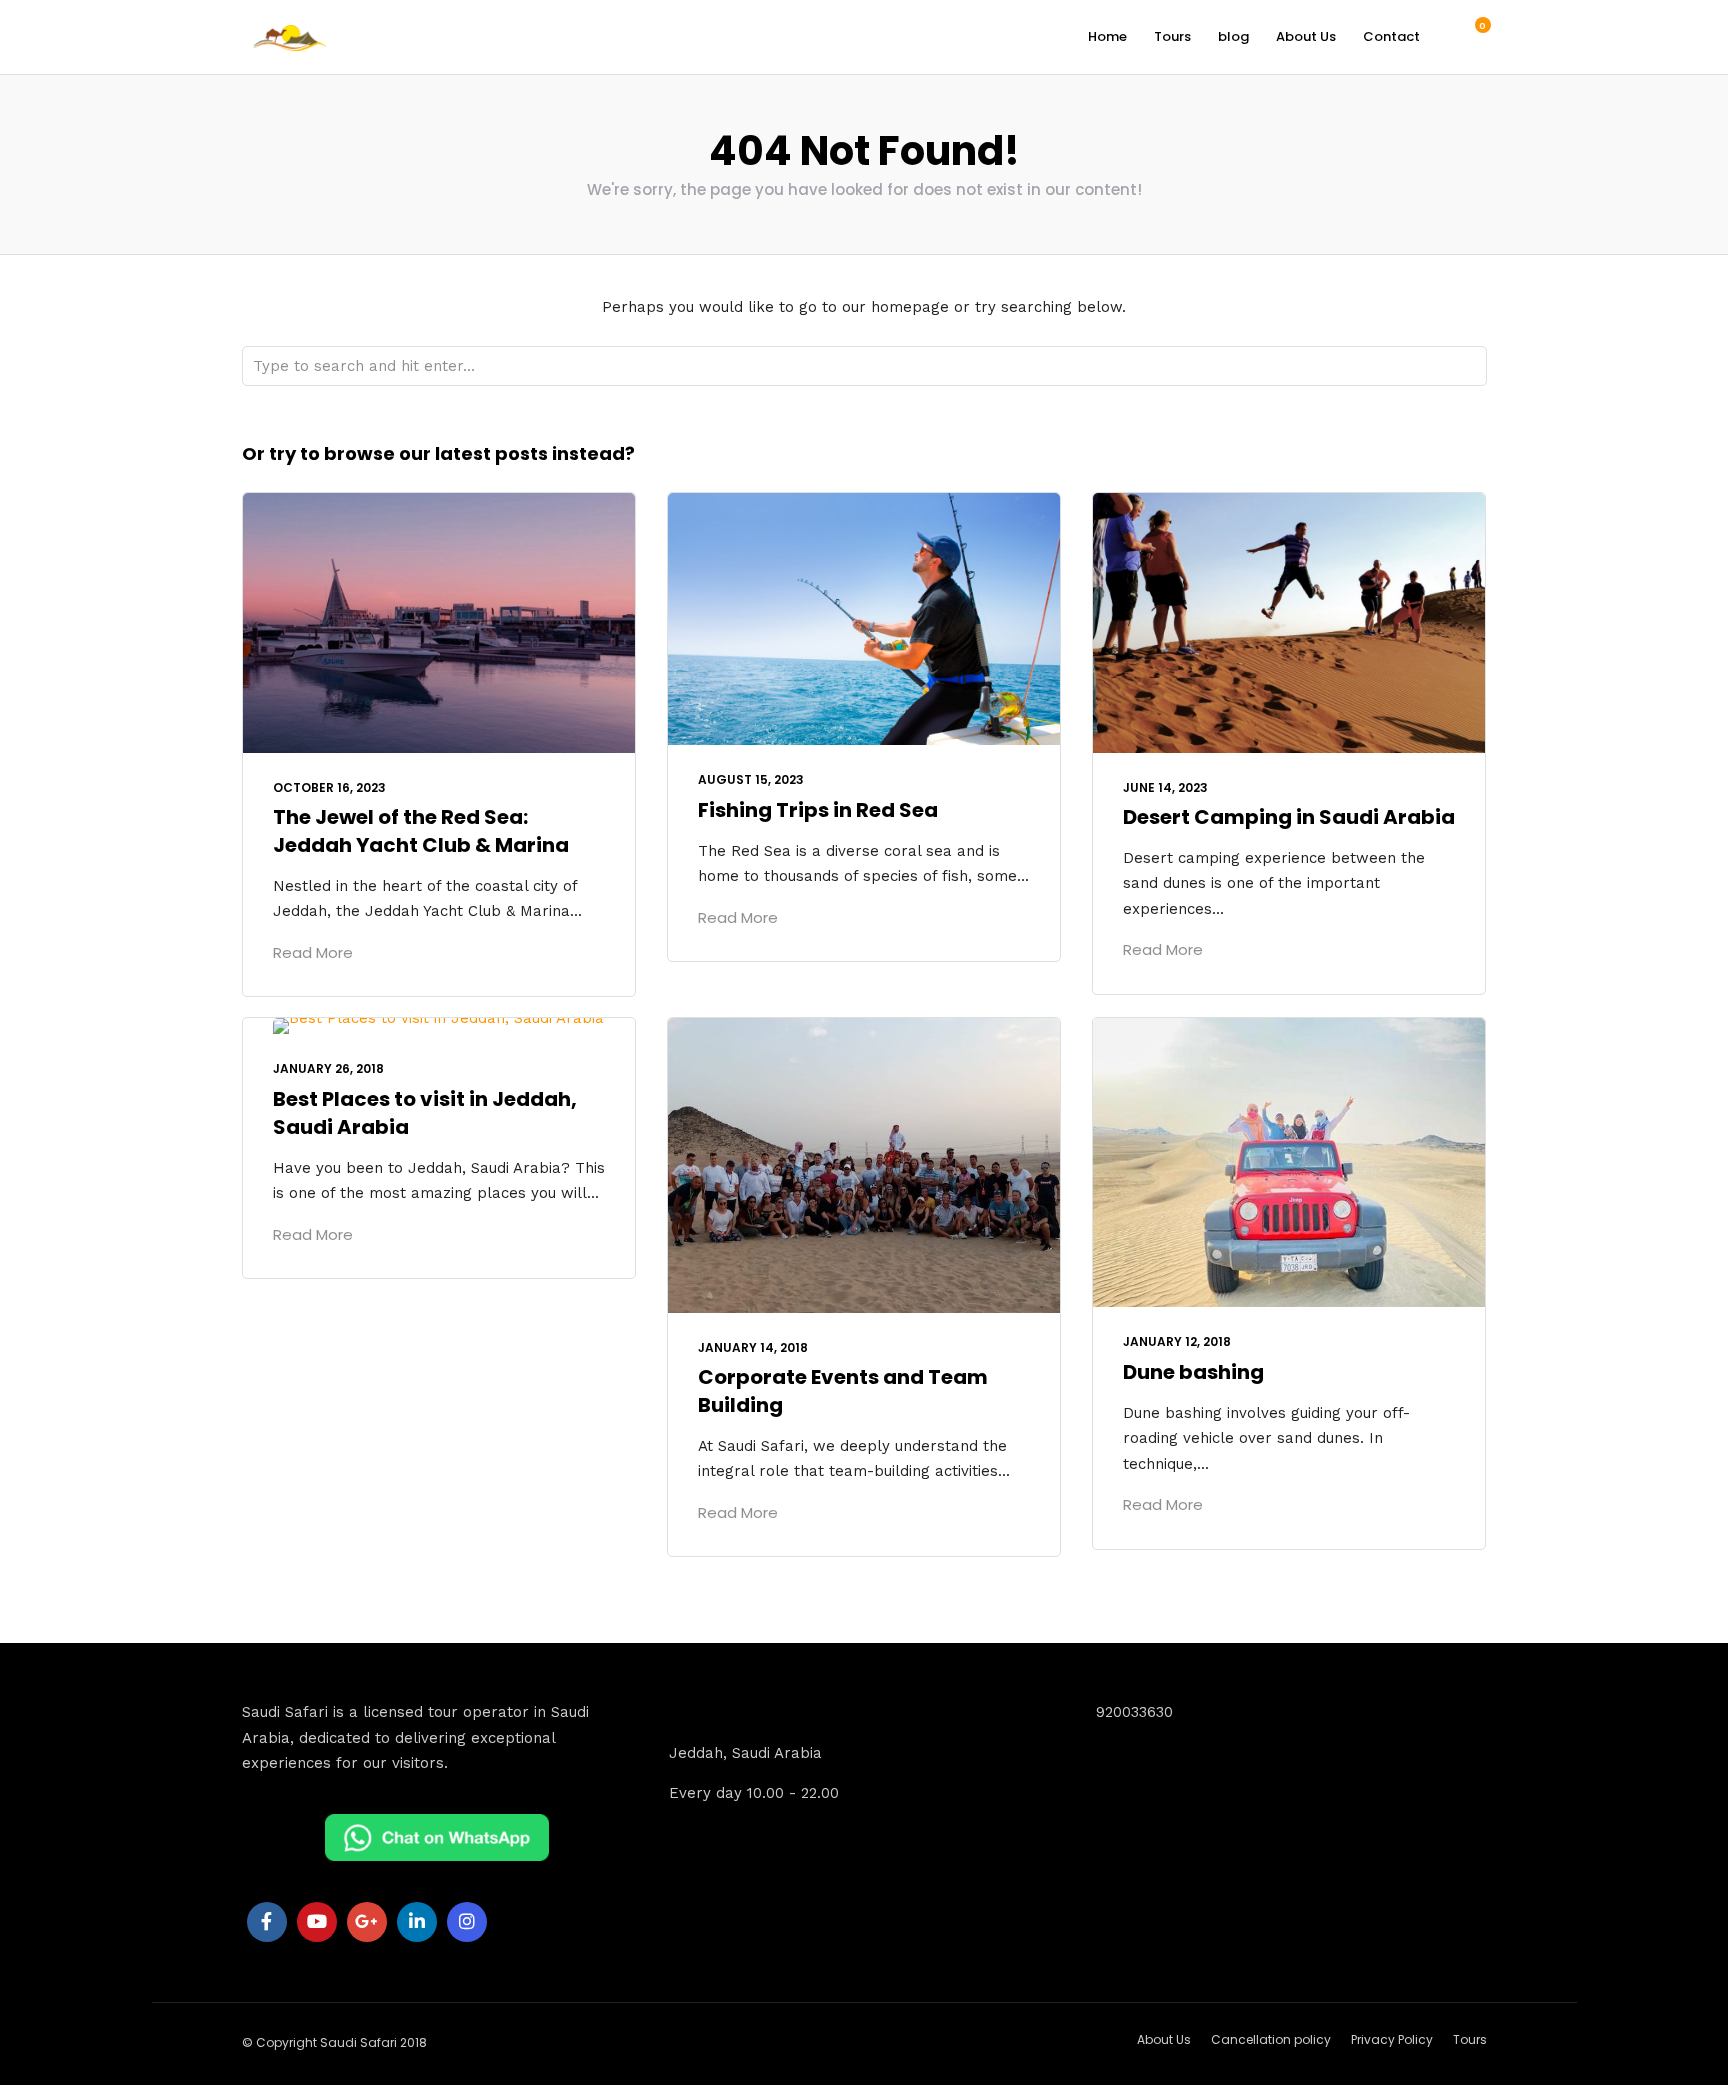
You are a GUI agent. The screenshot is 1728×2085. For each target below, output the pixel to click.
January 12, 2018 (1177, 1341)
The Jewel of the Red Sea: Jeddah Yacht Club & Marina (421, 831)
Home (1107, 36)
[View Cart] (1472, 36)
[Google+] (367, 1922)
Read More (313, 952)
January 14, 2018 (753, 1347)
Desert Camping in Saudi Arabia (1289, 817)
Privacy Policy (1392, 2039)
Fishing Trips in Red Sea (818, 810)
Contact (1391, 36)
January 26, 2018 (328, 1068)
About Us (1306, 36)
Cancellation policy (1271, 2039)
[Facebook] (267, 1922)
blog (1233, 36)
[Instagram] (467, 1922)
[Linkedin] (417, 1922)
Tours (1172, 36)
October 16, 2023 (329, 787)
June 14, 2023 (1165, 787)
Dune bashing (1193, 1372)
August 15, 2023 (751, 779)
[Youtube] (317, 1922)
